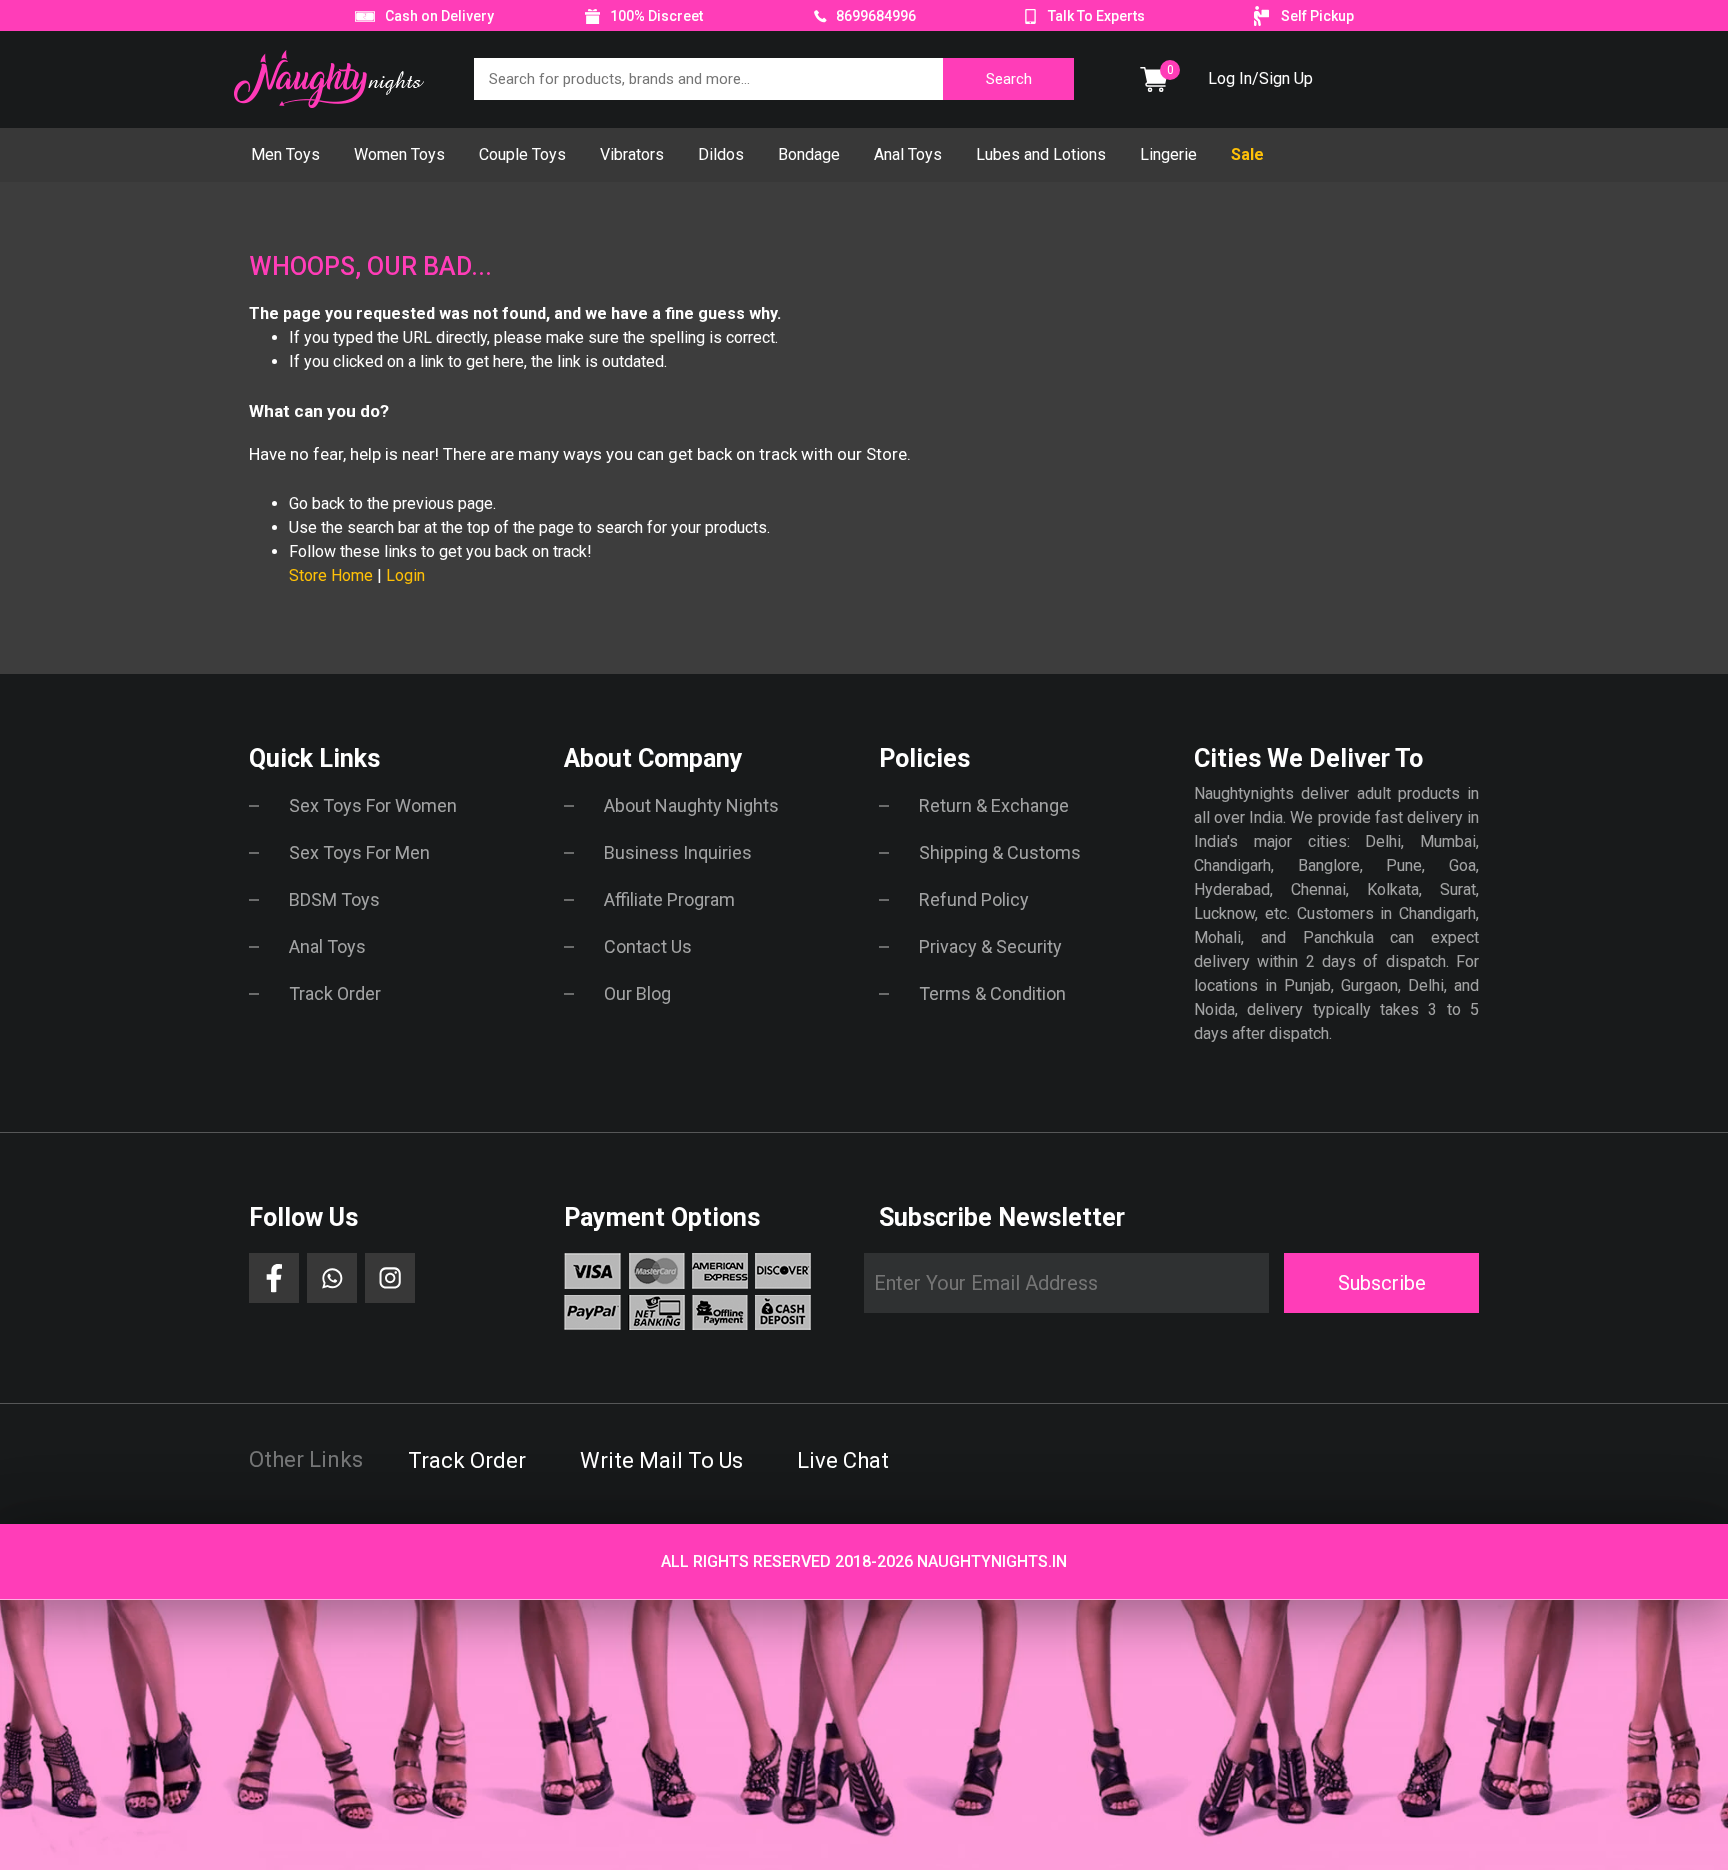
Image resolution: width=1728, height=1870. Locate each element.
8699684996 (874, 16)
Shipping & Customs (1000, 852)
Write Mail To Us (661, 1460)
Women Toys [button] (399, 154)
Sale (1247, 154)
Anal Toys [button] (908, 154)
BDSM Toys (334, 899)
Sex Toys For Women (373, 805)
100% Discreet (656, 16)
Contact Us (648, 946)
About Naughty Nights (691, 805)
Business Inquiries (678, 852)
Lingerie (1168, 154)
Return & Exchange (994, 805)
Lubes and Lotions (1041, 154)
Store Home (331, 575)
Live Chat (843, 1460)
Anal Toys (327, 946)
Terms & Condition (992, 993)
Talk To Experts (1096, 16)
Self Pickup (1317, 16)
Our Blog (637, 993)
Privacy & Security (990, 946)
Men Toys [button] (285, 154)
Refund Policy (974, 899)
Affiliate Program (669, 899)
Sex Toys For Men (359, 852)
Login (405, 575)
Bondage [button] (809, 154)
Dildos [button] (721, 154)
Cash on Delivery (439, 16)
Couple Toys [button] (522, 154)
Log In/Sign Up (1260, 78)
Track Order (335, 993)
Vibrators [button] (632, 154)
